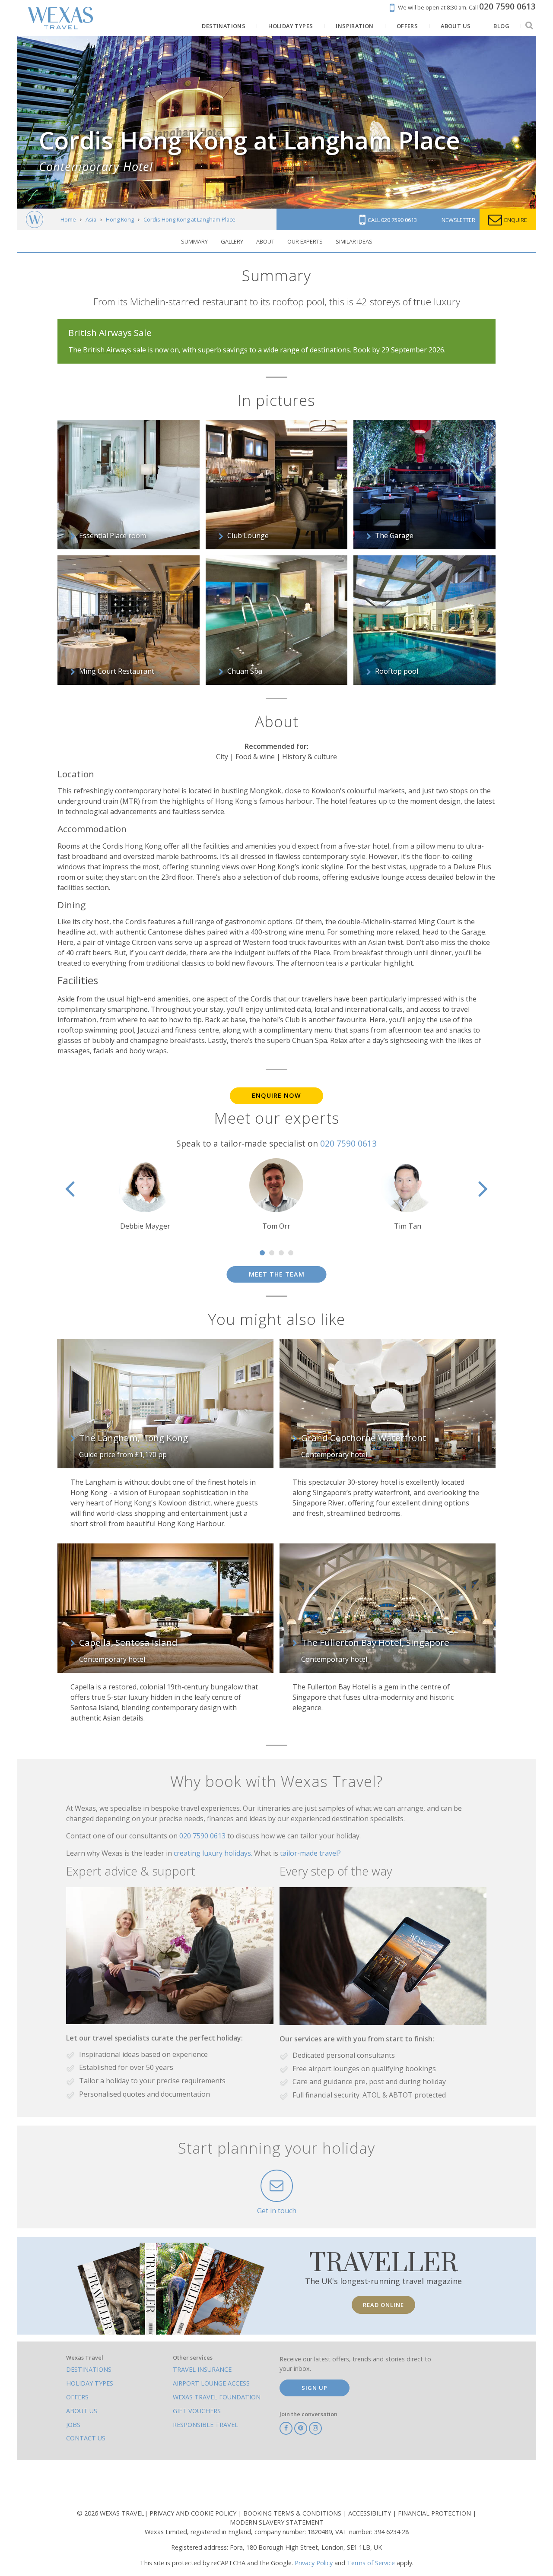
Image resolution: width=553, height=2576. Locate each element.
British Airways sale (114, 350)
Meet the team (277, 1274)
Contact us (86, 2438)
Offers (77, 2397)
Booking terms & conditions (293, 2513)
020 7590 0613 (348, 1143)
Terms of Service (371, 2563)
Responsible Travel (205, 2425)
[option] (145, 1195)
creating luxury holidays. (214, 1853)
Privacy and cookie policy (194, 2513)
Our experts (305, 241)
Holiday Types (90, 2383)
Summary (194, 241)
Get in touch (277, 2211)
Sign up (315, 2388)
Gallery (232, 241)
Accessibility (370, 2513)
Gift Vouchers (197, 2411)
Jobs (73, 2425)
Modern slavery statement (277, 2522)
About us (82, 2411)
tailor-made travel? (310, 1853)
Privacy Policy (314, 2563)
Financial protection (435, 2513)
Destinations (89, 2369)
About (265, 241)
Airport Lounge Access (211, 2383)
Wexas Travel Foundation (217, 2397)
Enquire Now (276, 1095)
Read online (383, 2305)
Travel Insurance (202, 2369)
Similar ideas (354, 241)
